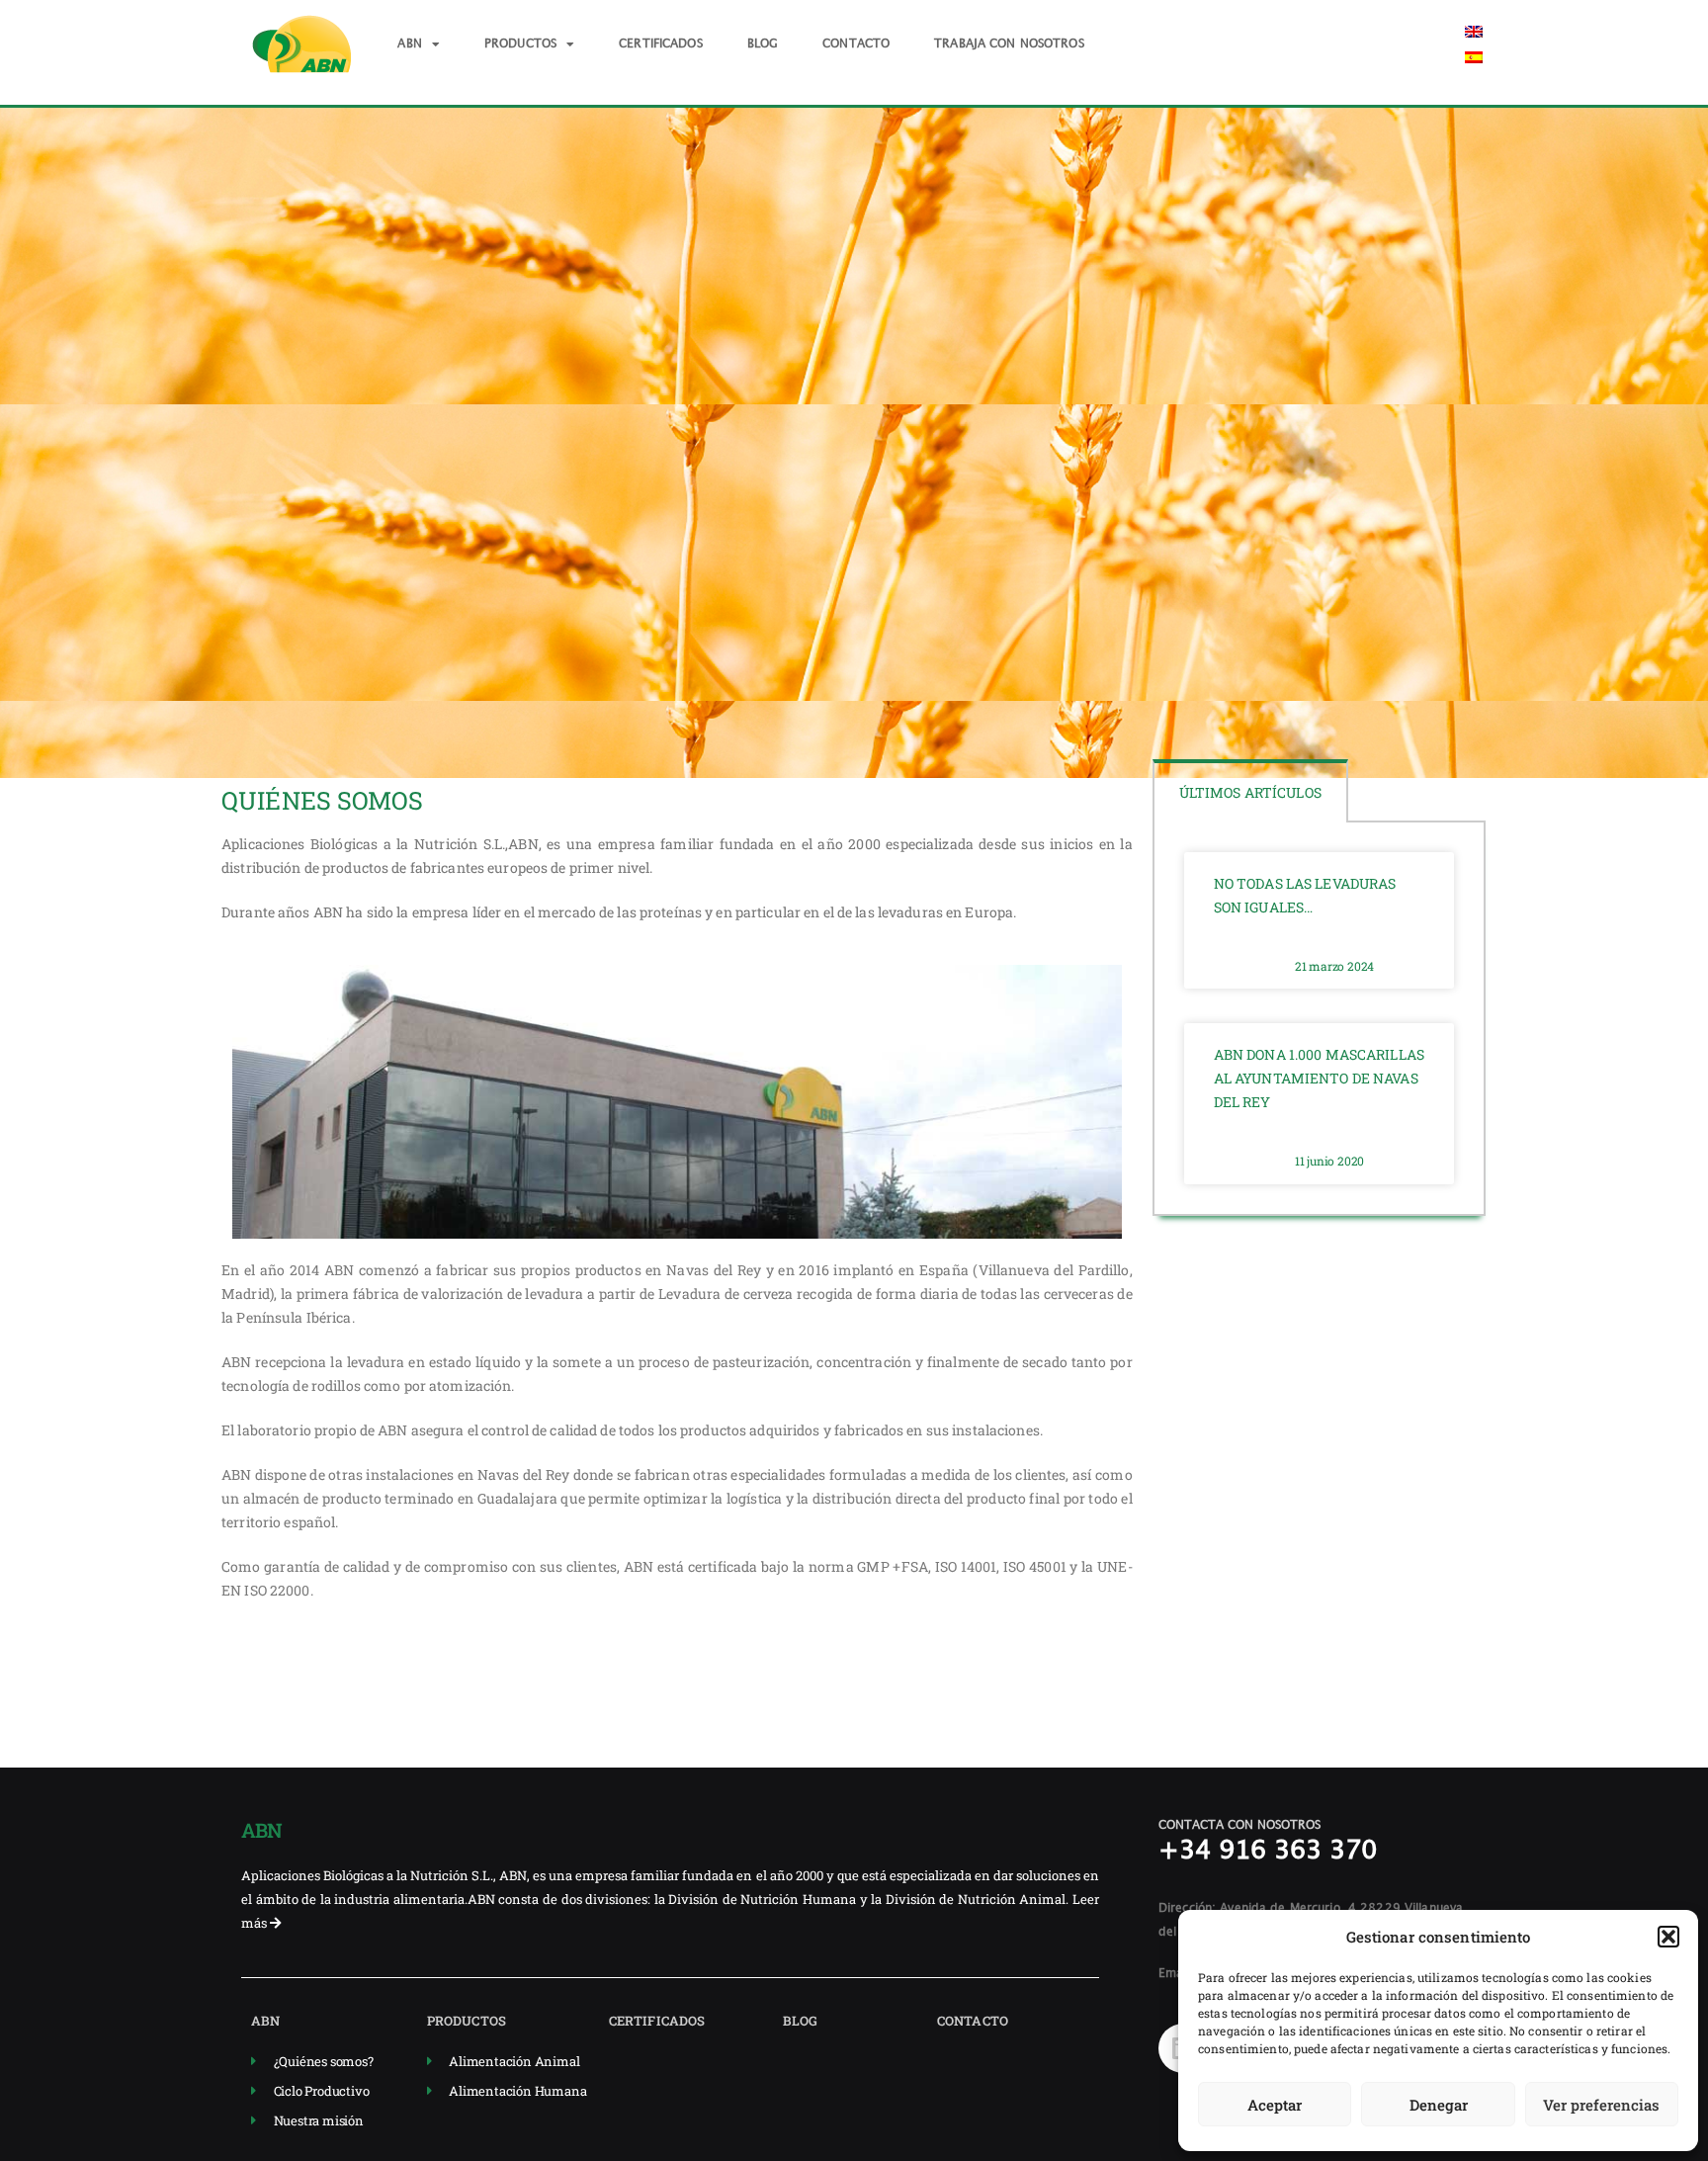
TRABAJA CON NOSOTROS (1009, 44)
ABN (409, 44)
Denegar (1439, 2105)
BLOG (763, 44)
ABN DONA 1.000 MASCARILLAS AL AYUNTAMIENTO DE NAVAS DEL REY (1319, 1078)
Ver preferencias (1601, 2105)
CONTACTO (856, 44)
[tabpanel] (1320, 1019)
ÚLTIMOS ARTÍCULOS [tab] (1250, 792)
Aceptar (1275, 2105)
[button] (1668, 1937)
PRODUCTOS (520, 44)
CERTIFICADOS (661, 44)
